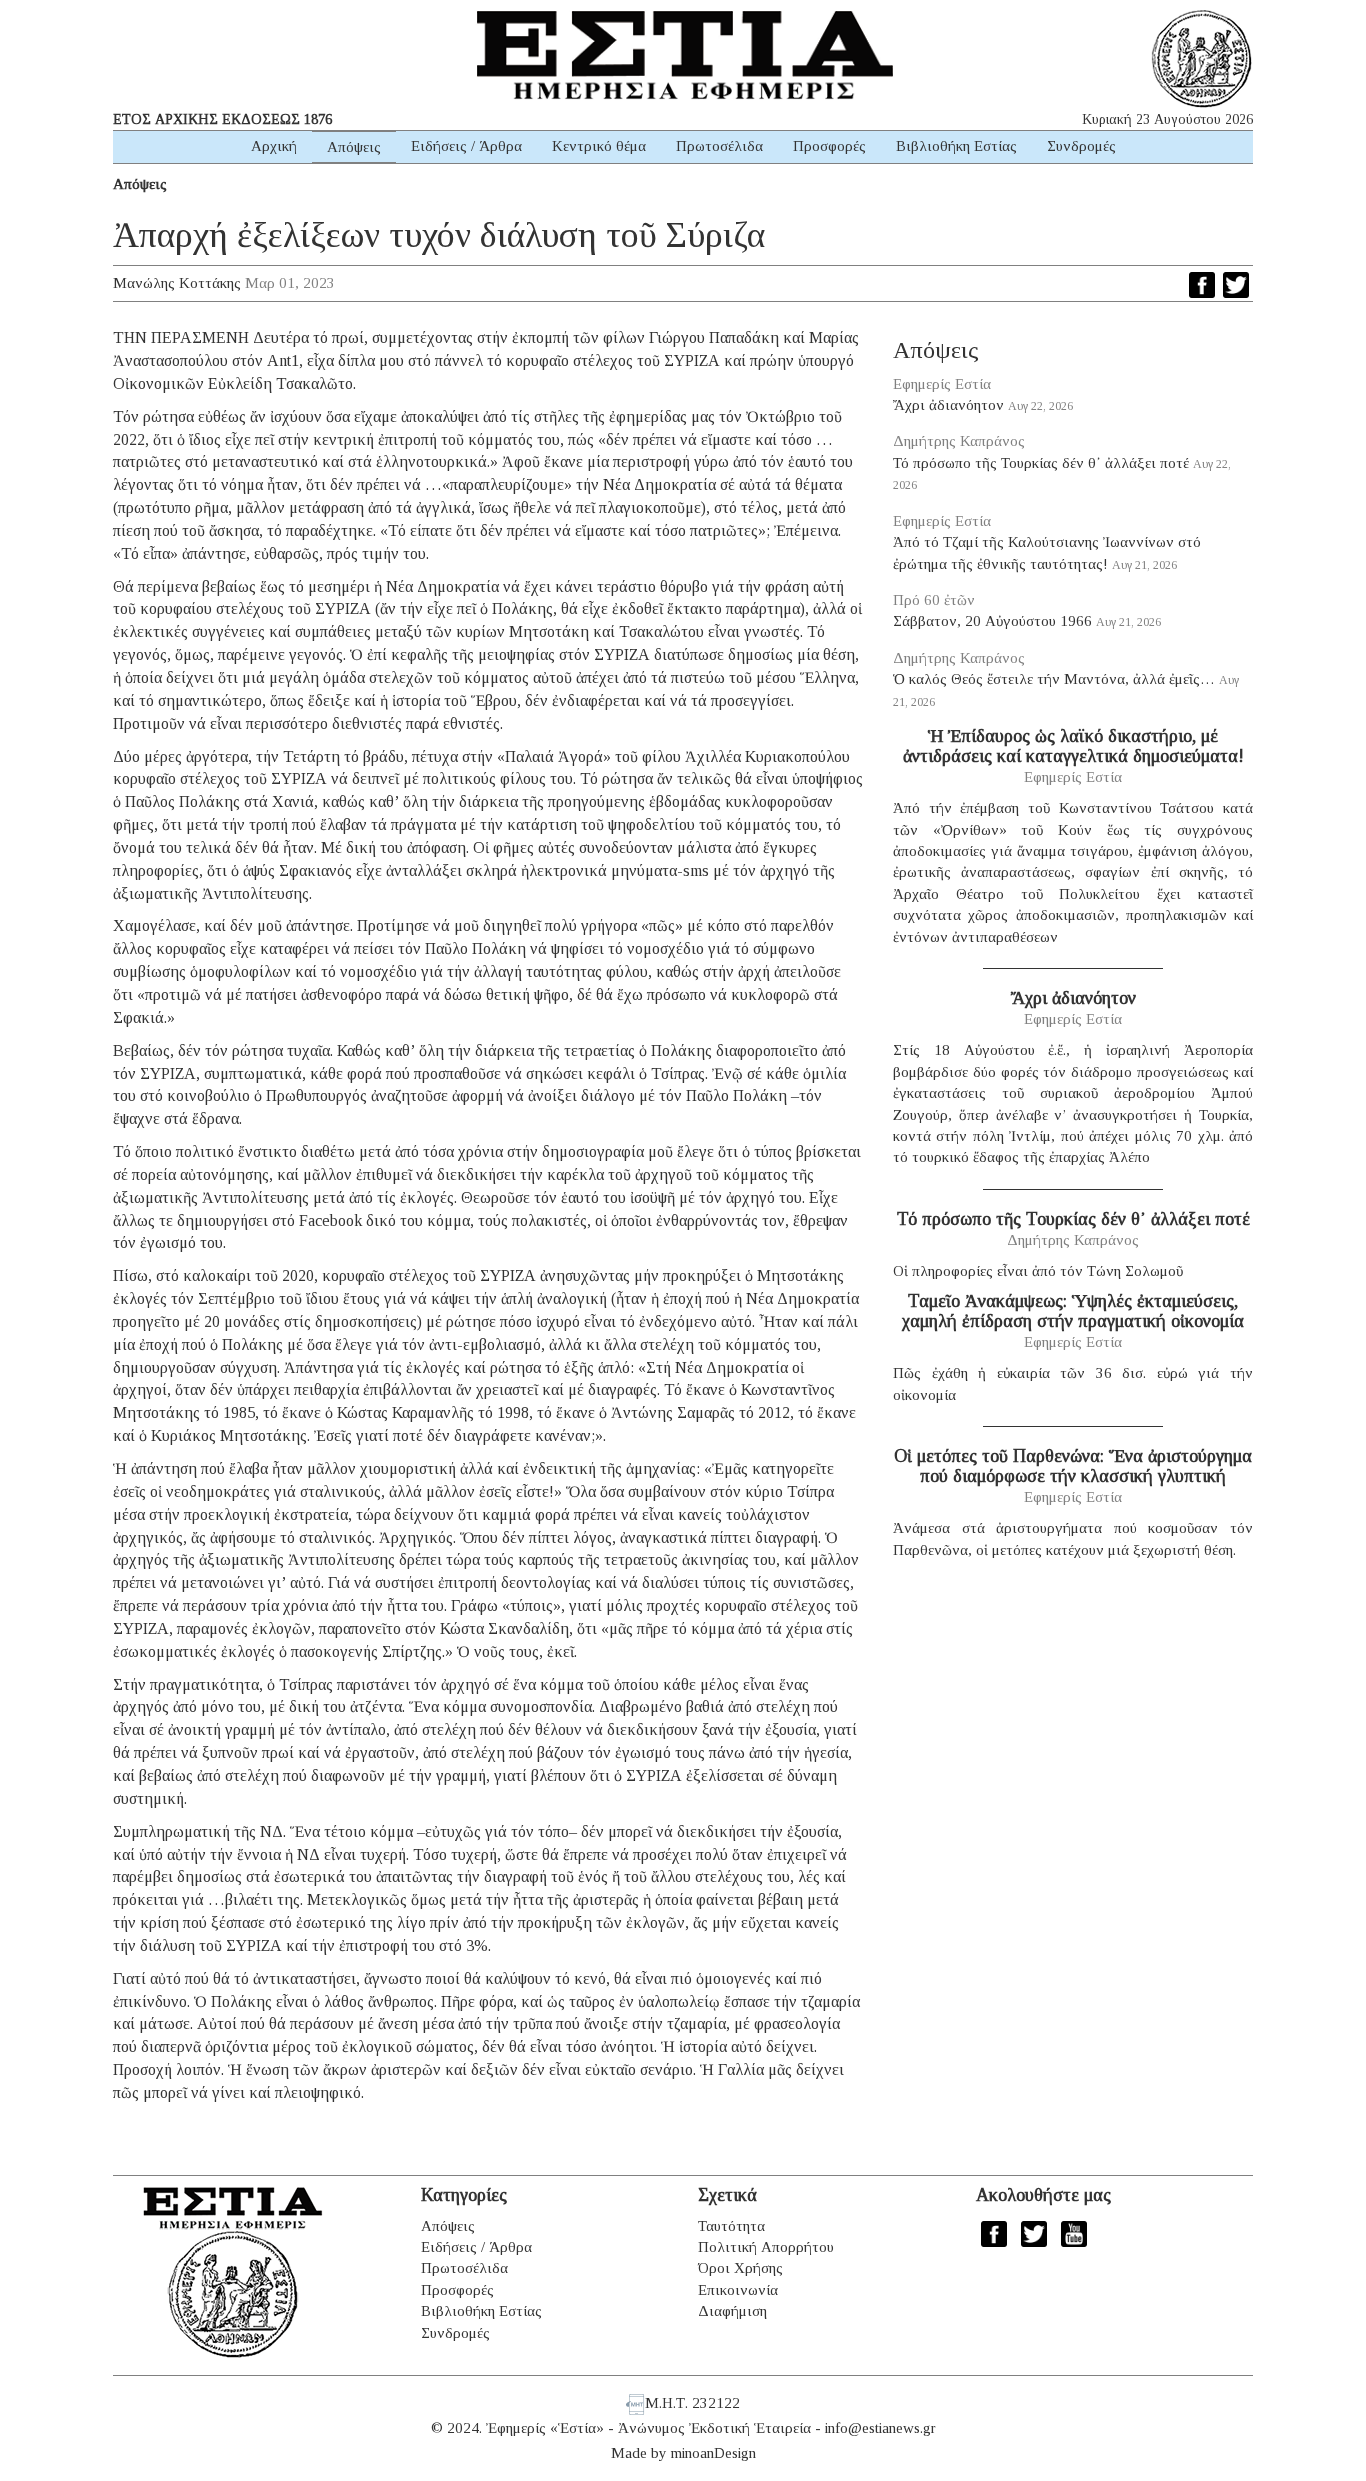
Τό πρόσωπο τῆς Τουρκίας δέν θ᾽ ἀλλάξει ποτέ (1041, 463)
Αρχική (274, 146)
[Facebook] (1202, 285)
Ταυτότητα (731, 2226)
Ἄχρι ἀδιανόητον (948, 405)
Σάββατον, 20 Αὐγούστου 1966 (992, 621)
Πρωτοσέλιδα (719, 146)
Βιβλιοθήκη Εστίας (956, 146)
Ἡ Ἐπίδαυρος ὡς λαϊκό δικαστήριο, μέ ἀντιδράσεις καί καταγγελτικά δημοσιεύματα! (1073, 746)
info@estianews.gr (880, 2428)
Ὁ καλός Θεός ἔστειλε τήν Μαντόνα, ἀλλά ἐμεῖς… (1054, 679)
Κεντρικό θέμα (599, 146)
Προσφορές (829, 146)
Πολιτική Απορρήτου (766, 2247)
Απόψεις (354, 147)
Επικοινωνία (738, 2290)
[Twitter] (1236, 285)
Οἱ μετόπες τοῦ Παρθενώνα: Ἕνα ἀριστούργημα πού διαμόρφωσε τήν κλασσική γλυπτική (1073, 1466)
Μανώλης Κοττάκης (177, 283)
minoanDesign (713, 2453)
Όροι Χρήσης (740, 2268)
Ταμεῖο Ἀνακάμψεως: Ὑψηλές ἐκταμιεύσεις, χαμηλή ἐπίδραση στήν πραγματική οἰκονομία (1073, 1311)
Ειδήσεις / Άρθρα (466, 146)
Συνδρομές (1081, 146)
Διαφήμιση (732, 2311)
